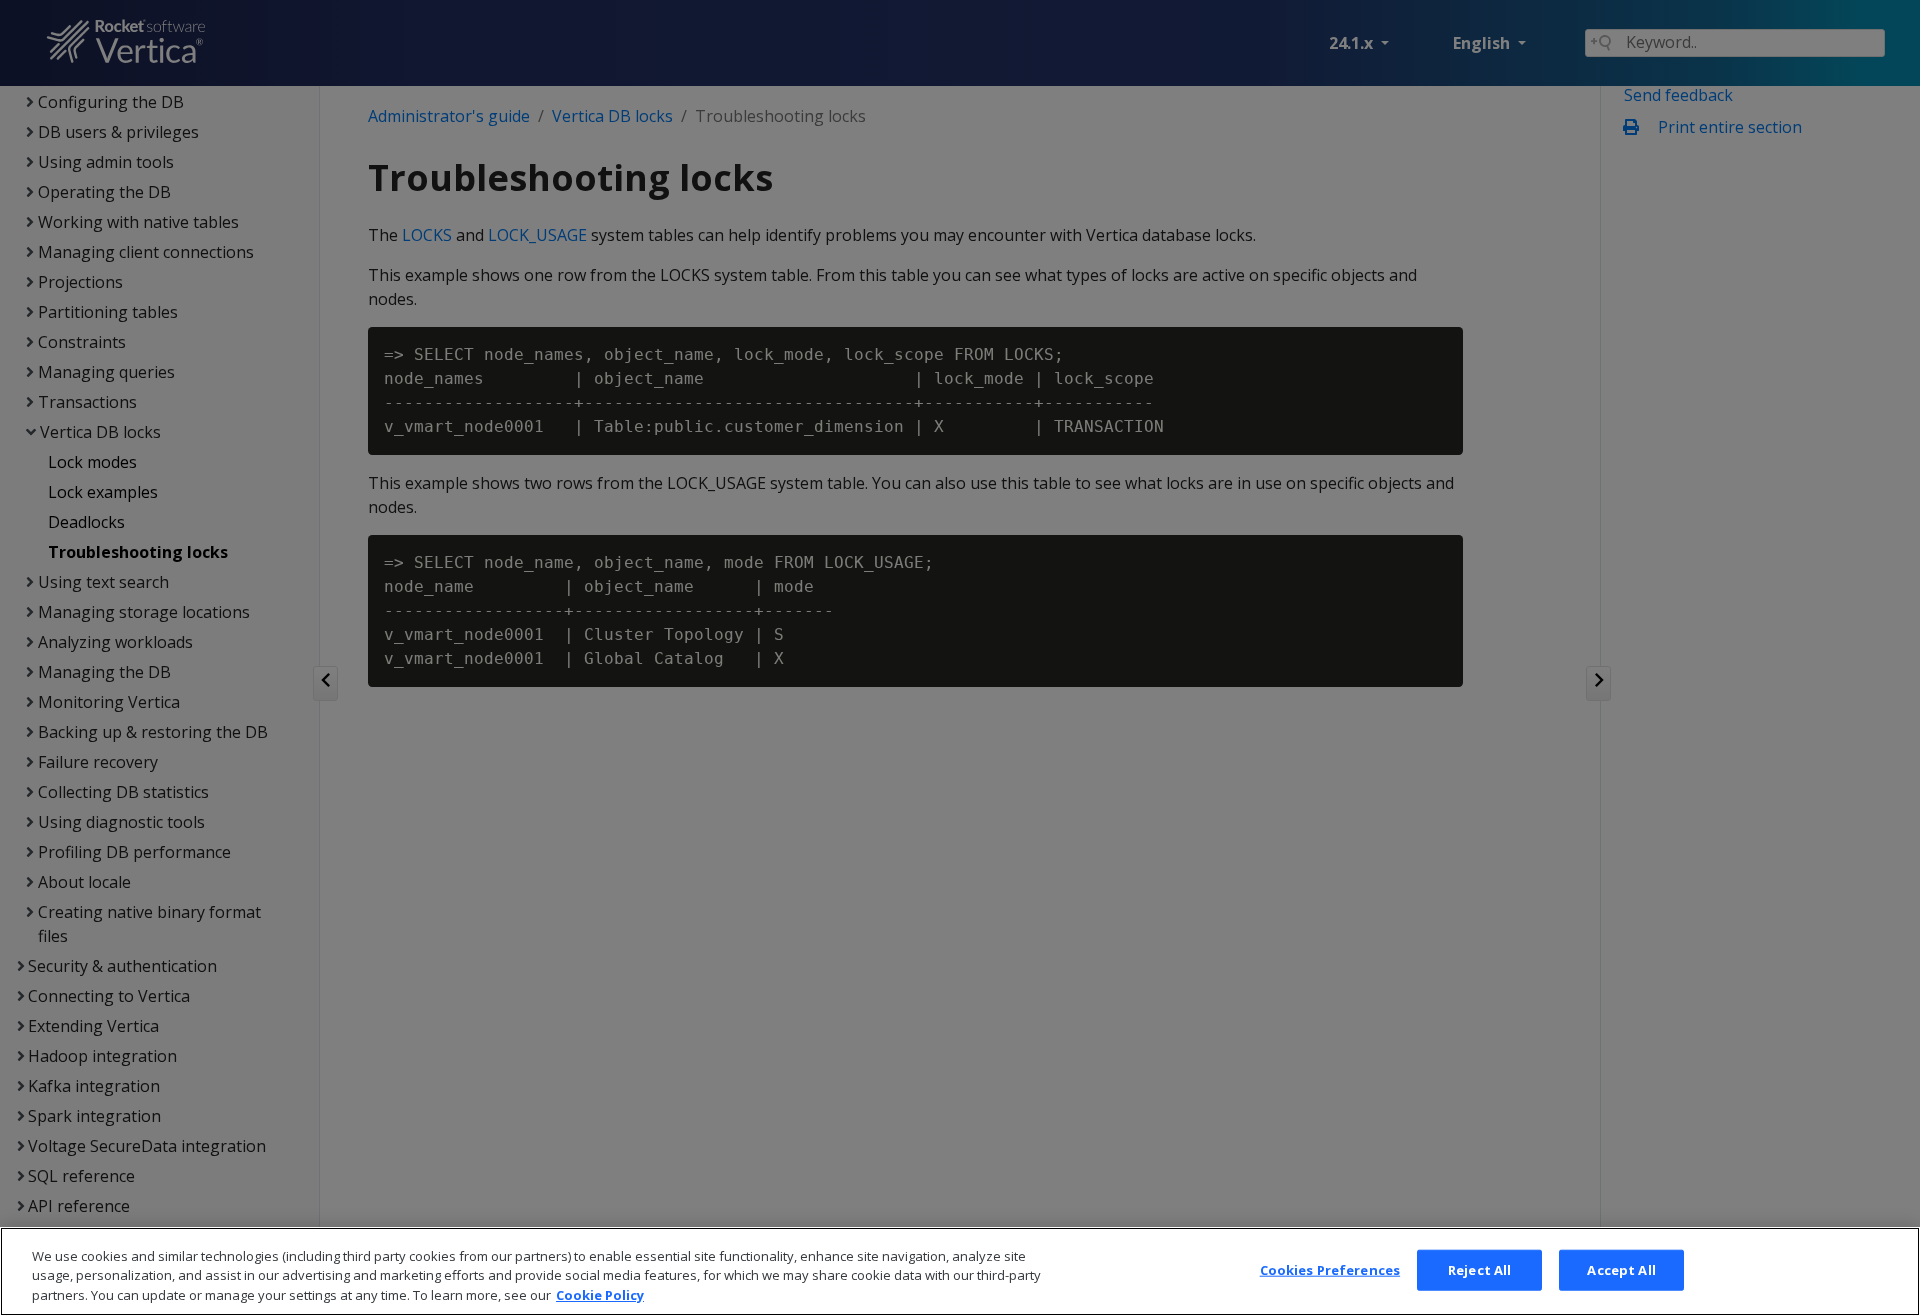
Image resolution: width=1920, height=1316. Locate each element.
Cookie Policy (600, 1295)
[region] (960, 1271)
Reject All (1479, 1269)
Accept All (1621, 1269)
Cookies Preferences (1330, 1269)
